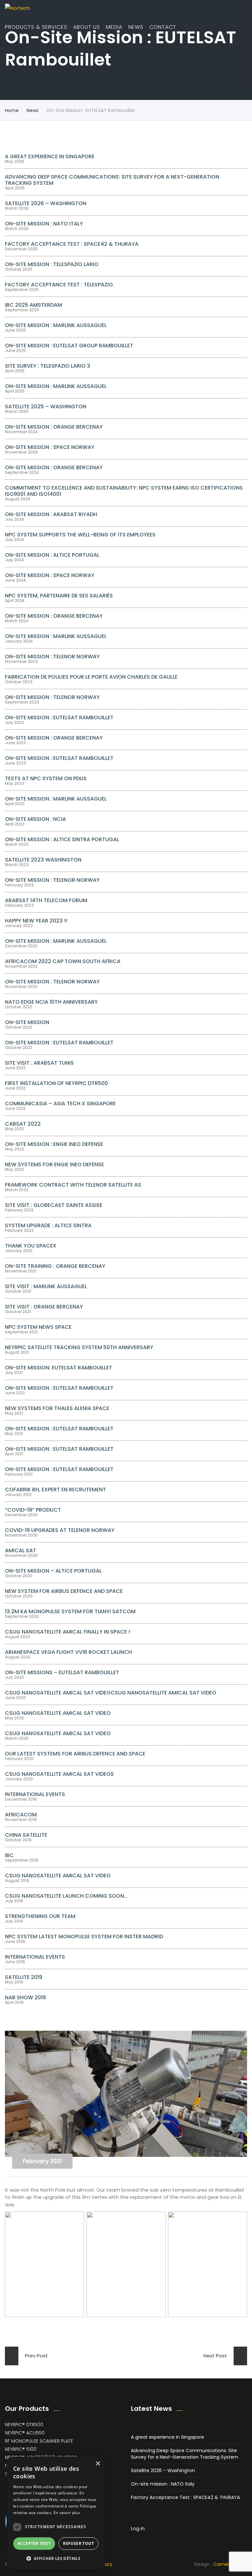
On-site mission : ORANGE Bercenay (54, 427)
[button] (56, 2558)
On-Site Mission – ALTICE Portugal (53, 1571)
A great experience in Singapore (50, 156)
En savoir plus (67, 2513)
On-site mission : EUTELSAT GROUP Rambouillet (69, 346)
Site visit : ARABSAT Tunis (39, 1063)
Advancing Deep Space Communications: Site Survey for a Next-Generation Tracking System (112, 180)
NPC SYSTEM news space (38, 1327)
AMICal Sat (21, 1550)
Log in (138, 2528)
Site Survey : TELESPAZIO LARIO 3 (48, 366)
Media (114, 27)
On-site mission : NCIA (35, 819)
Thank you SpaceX (31, 1246)
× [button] (98, 2464)
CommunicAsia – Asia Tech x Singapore (60, 1104)
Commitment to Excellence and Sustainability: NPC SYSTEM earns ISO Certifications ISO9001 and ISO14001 (124, 491)
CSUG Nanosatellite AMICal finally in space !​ (67, 1632)
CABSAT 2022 (23, 1124)
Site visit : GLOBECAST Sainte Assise (54, 1205)
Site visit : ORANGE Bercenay (44, 1307)
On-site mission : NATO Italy (44, 224)
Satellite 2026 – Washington (46, 203)
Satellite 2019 (24, 1977)
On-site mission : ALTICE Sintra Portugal (62, 839)
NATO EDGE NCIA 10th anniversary (51, 1002)
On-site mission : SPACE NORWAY (50, 447)
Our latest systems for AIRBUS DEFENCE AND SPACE (75, 1754)
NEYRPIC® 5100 (21, 2449)
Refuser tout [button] (78, 2543)
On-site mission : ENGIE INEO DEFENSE (54, 1144)
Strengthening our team (40, 1916)
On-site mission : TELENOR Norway (52, 657)
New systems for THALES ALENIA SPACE (57, 1408)
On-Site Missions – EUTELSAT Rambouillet (62, 1672)
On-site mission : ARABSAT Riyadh (51, 514)
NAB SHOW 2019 (25, 1997)
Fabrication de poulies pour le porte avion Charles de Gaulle (91, 677)
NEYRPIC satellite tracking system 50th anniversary (79, 1347)
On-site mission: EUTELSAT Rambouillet (59, 1368)
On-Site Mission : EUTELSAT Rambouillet (59, 717)
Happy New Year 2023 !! (36, 921)
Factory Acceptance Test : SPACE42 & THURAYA (72, 244)
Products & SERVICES (36, 27)
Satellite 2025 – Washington (46, 407)
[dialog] (56, 2513)
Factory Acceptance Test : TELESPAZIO (59, 285)
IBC (9, 1855)
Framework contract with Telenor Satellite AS (73, 1185)
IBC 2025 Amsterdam (33, 305)
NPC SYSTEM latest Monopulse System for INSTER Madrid (84, 1937)
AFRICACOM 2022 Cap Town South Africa (63, 961)
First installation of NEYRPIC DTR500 (56, 1083)
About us (87, 27)
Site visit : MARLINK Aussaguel (46, 1286)
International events (35, 1794)
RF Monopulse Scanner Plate (39, 2441)
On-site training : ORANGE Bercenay (55, 1266)
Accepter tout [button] (34, 2543)
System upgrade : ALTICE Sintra (48, 1225)
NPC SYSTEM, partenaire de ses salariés (59, 596)
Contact (163, 27)
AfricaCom (21, 1815)
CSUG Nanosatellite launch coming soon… (66, 1896)
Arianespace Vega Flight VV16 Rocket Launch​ (68, 1652)
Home (12, 110)
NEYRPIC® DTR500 (24, 2425)
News (136, 27)
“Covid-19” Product (33, 1510)
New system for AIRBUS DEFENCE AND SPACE (64, 1591)
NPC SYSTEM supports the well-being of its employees (80, 535)
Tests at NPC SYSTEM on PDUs (46, 778)
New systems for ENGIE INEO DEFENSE (54, 1164)
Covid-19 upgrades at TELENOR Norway (60, 1530)
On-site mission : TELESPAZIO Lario (52, 264)
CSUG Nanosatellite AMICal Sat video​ (58, 1713)
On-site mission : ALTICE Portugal (52, 555)
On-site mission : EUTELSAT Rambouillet (59, 758)
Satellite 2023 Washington (43, 860)
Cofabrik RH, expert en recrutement (55, 1490)
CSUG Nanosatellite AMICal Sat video (58, 1733)
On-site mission (27, 1022)
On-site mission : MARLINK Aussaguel (56, 325)
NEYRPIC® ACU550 (25, 2433)
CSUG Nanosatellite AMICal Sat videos (59, 1774)
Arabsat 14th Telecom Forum (46, 900)
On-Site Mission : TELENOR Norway (52, 880)
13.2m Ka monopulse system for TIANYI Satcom (70, 1611)
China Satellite (26, 1835)
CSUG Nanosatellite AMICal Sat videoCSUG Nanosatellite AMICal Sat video (111, 1693)
